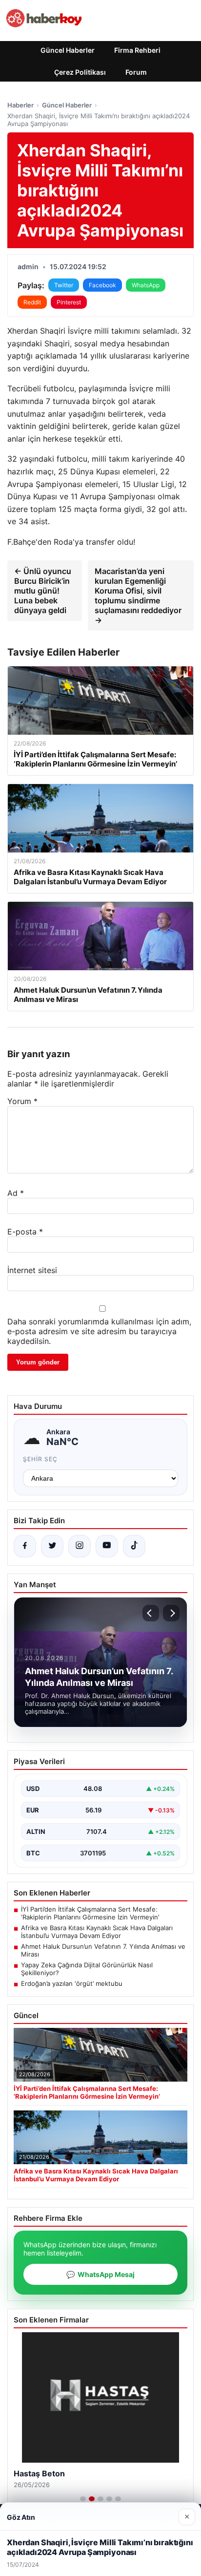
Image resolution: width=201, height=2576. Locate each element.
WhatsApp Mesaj (100, 2274)
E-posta (25, 1232)
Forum (136, 72)
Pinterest (69, 302)
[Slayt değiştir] (83, 2499)
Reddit (32, 302)
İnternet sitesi (32, 1270)
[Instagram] (80, 1546)
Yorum (22, 1101)
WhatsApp (146, 285)
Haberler (20, 105)
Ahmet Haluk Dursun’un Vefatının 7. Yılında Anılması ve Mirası (103, 1950)
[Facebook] (25, 1546)
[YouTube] (107, 1546)
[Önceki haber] (151, 1613)
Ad (16, 1193)
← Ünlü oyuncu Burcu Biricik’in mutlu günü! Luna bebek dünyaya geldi (43, 591)
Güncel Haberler (68, 50)
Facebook (102, 285)
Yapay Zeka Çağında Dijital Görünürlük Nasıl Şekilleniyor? (87, 1969)
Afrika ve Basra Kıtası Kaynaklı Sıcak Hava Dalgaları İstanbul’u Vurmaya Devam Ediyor (97, 1932)
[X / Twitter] (52, 1546)
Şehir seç (40, 1459)
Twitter (64, 285)
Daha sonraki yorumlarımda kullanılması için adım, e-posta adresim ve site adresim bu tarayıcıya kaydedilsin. (99, 1331)
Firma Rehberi (137, 50)
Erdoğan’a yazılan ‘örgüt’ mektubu (72, 1983)
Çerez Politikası (80, 72)
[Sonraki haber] (171, 1613)
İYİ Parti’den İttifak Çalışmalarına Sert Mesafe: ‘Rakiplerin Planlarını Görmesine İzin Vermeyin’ (90, 1913)
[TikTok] (134, 1546)
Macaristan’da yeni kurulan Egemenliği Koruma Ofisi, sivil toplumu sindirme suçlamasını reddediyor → (138, 596)
